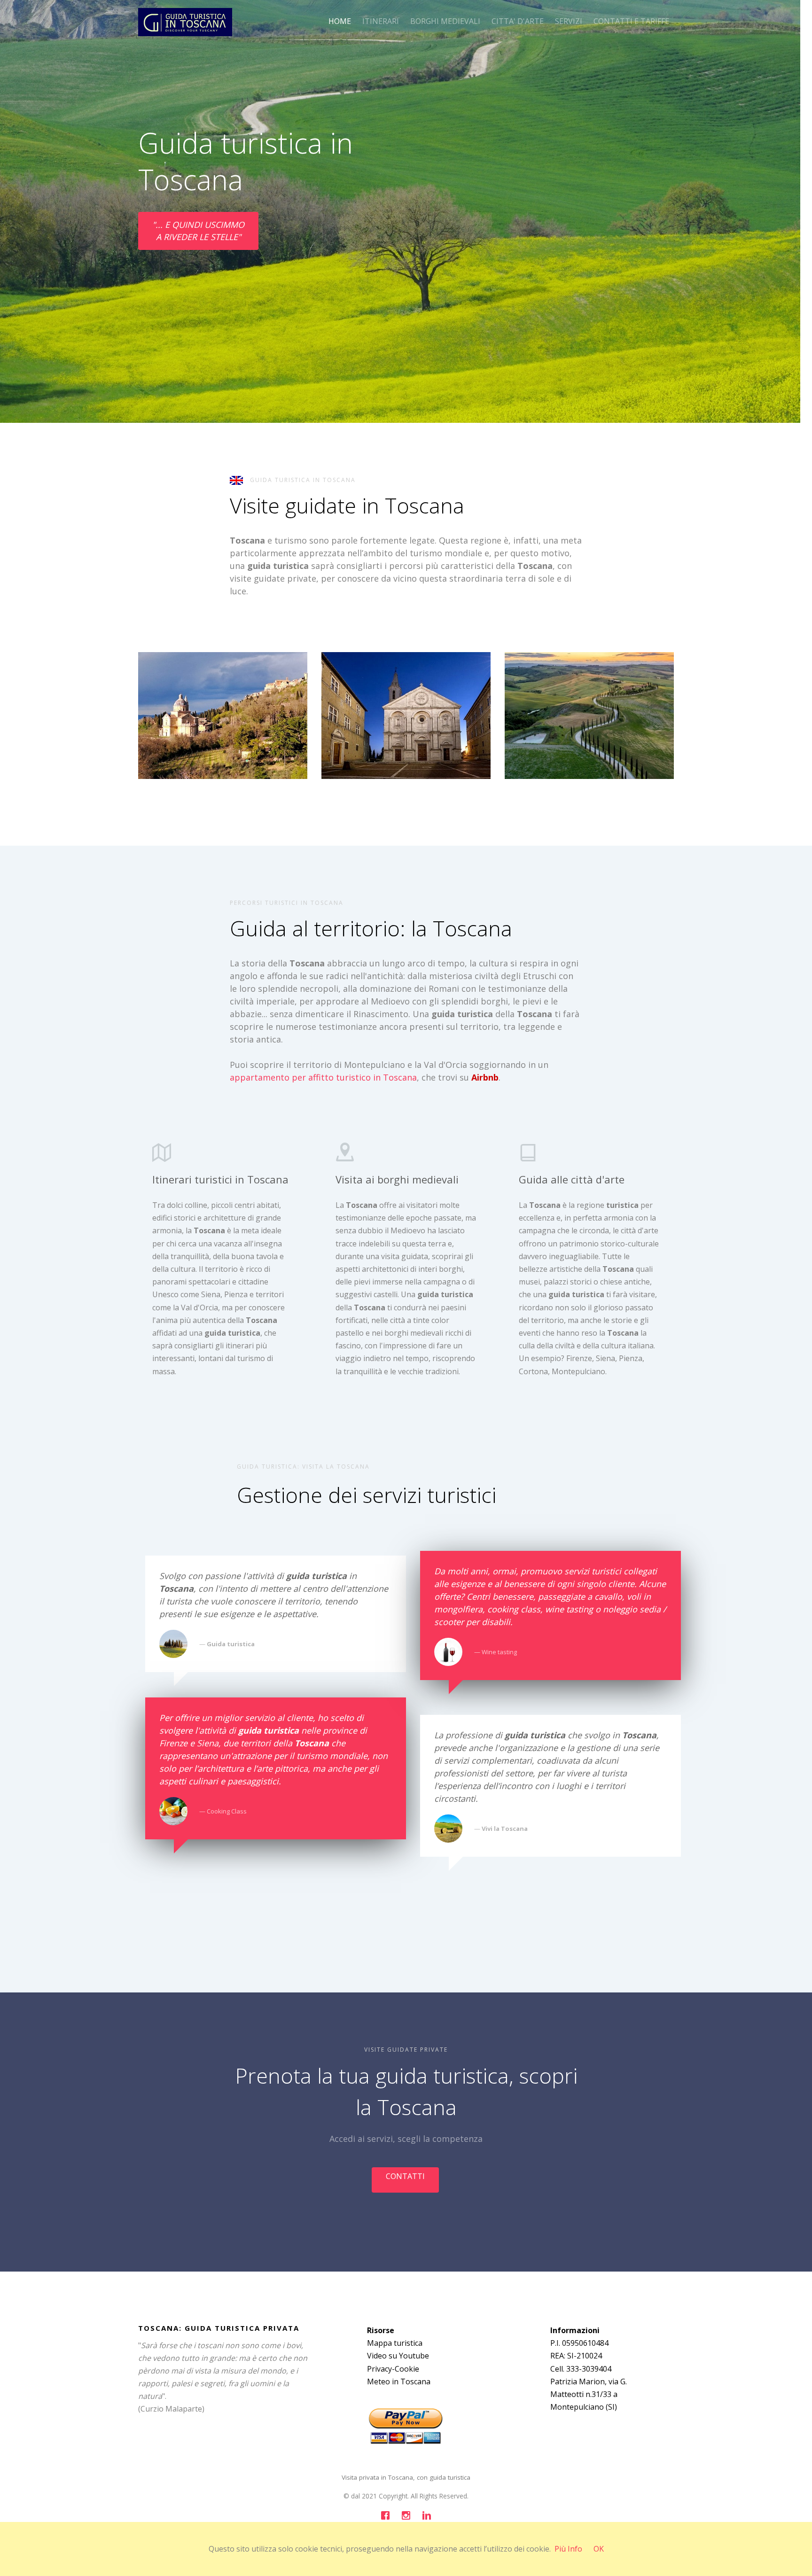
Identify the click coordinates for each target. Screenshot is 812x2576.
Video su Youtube (398, 2356)
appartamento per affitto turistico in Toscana (323, 1077)
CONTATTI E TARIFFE (631, 21)
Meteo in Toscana (399, 2381)
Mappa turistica (395, 2343)
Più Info (568, 2549)
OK (599, 2549)
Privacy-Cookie (393, 2369)
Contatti (405, 2176)
